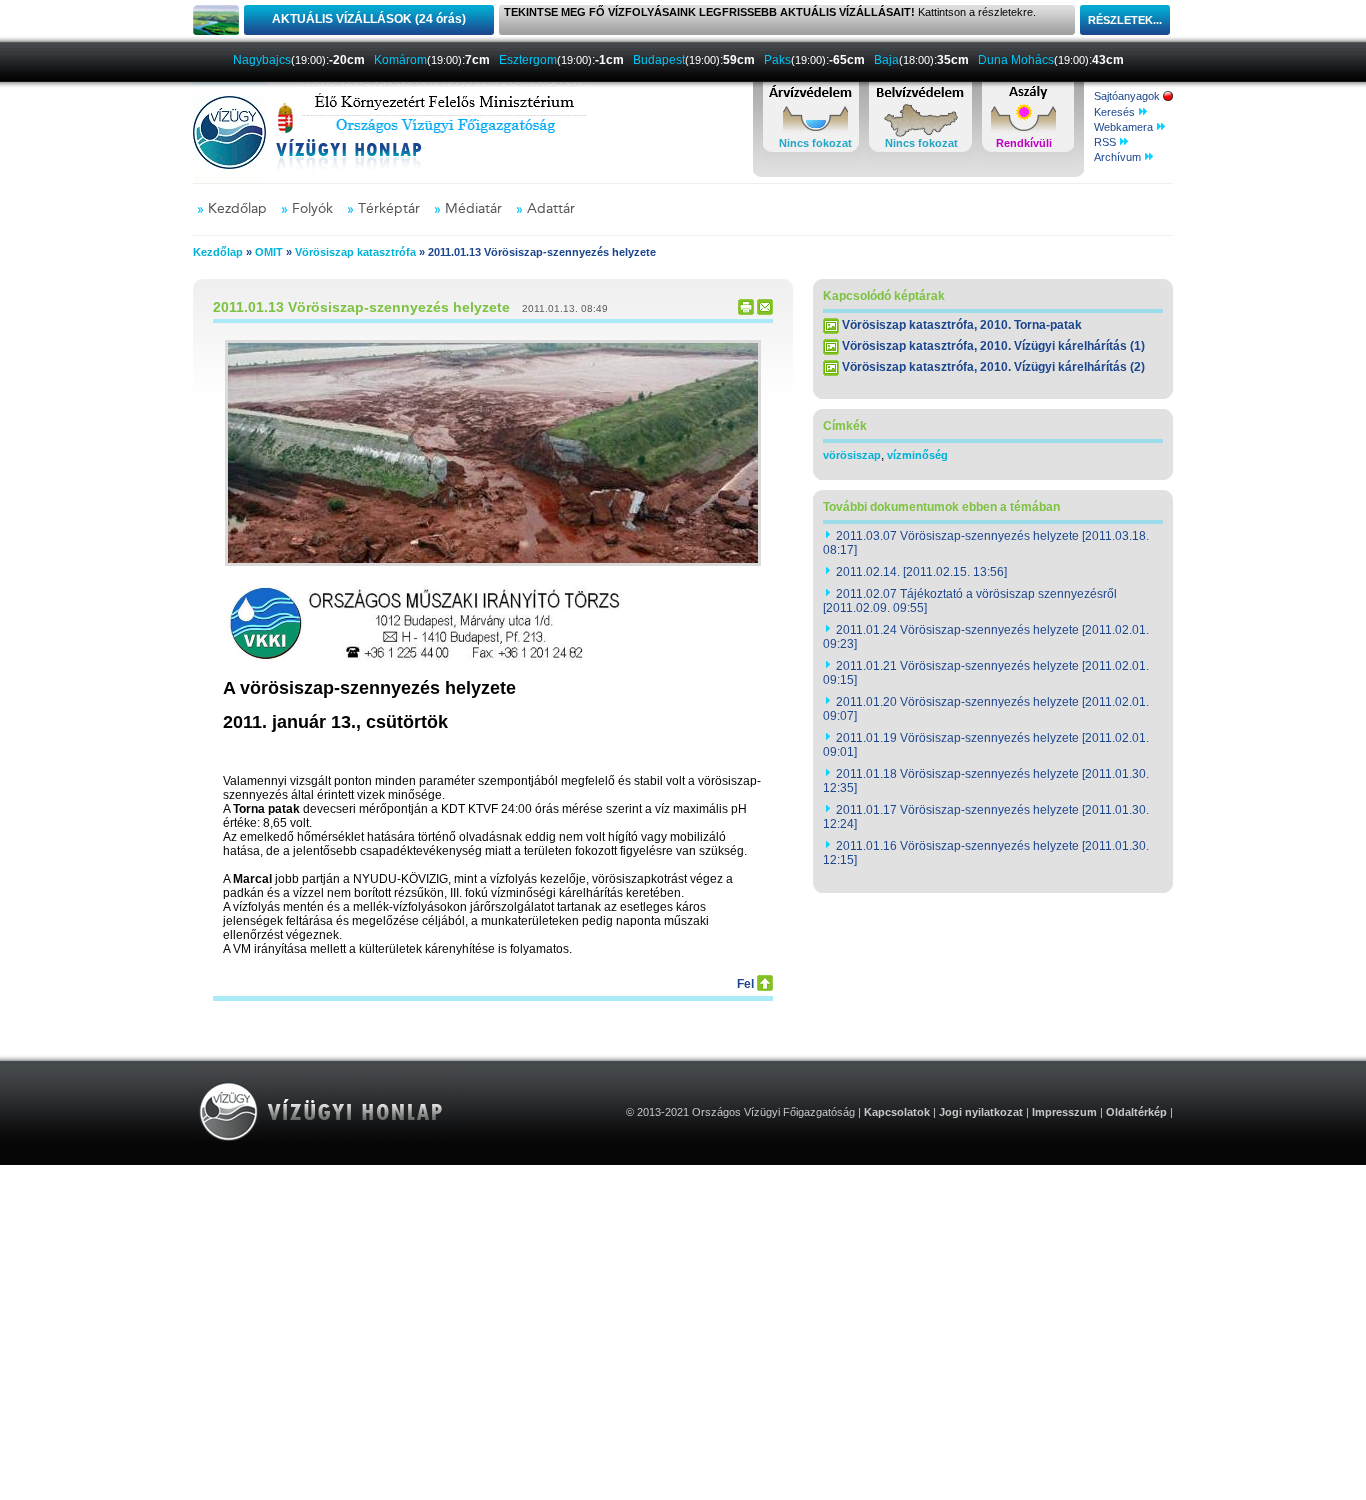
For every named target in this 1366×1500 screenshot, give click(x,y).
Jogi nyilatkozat (981, 1112)
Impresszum (1064, 1112)
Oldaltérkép (1136, 1112)
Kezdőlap (237, 209)
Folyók (312, 209)
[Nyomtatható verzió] (746, 311)
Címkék (845, 426)
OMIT (269, 252)
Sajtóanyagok (1128, 96)
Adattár (551, 209)
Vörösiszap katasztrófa (355, 252)
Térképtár (389, 209)
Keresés (1116, 112)
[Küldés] (765, 311)
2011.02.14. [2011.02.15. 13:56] (921, 572)
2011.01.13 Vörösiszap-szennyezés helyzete (361, 307)
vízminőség (917, 455)
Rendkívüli (1024, 143)
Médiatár (473, 209)
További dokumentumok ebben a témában (941, 507)
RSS (1106, 142)
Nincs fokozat (815, 143)
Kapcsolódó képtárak (884, 296)
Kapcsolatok (897, 1112)
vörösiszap (852, 455)
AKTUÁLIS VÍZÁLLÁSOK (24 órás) (369, 19)
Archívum (1119, 157)
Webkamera (1125, 127)
